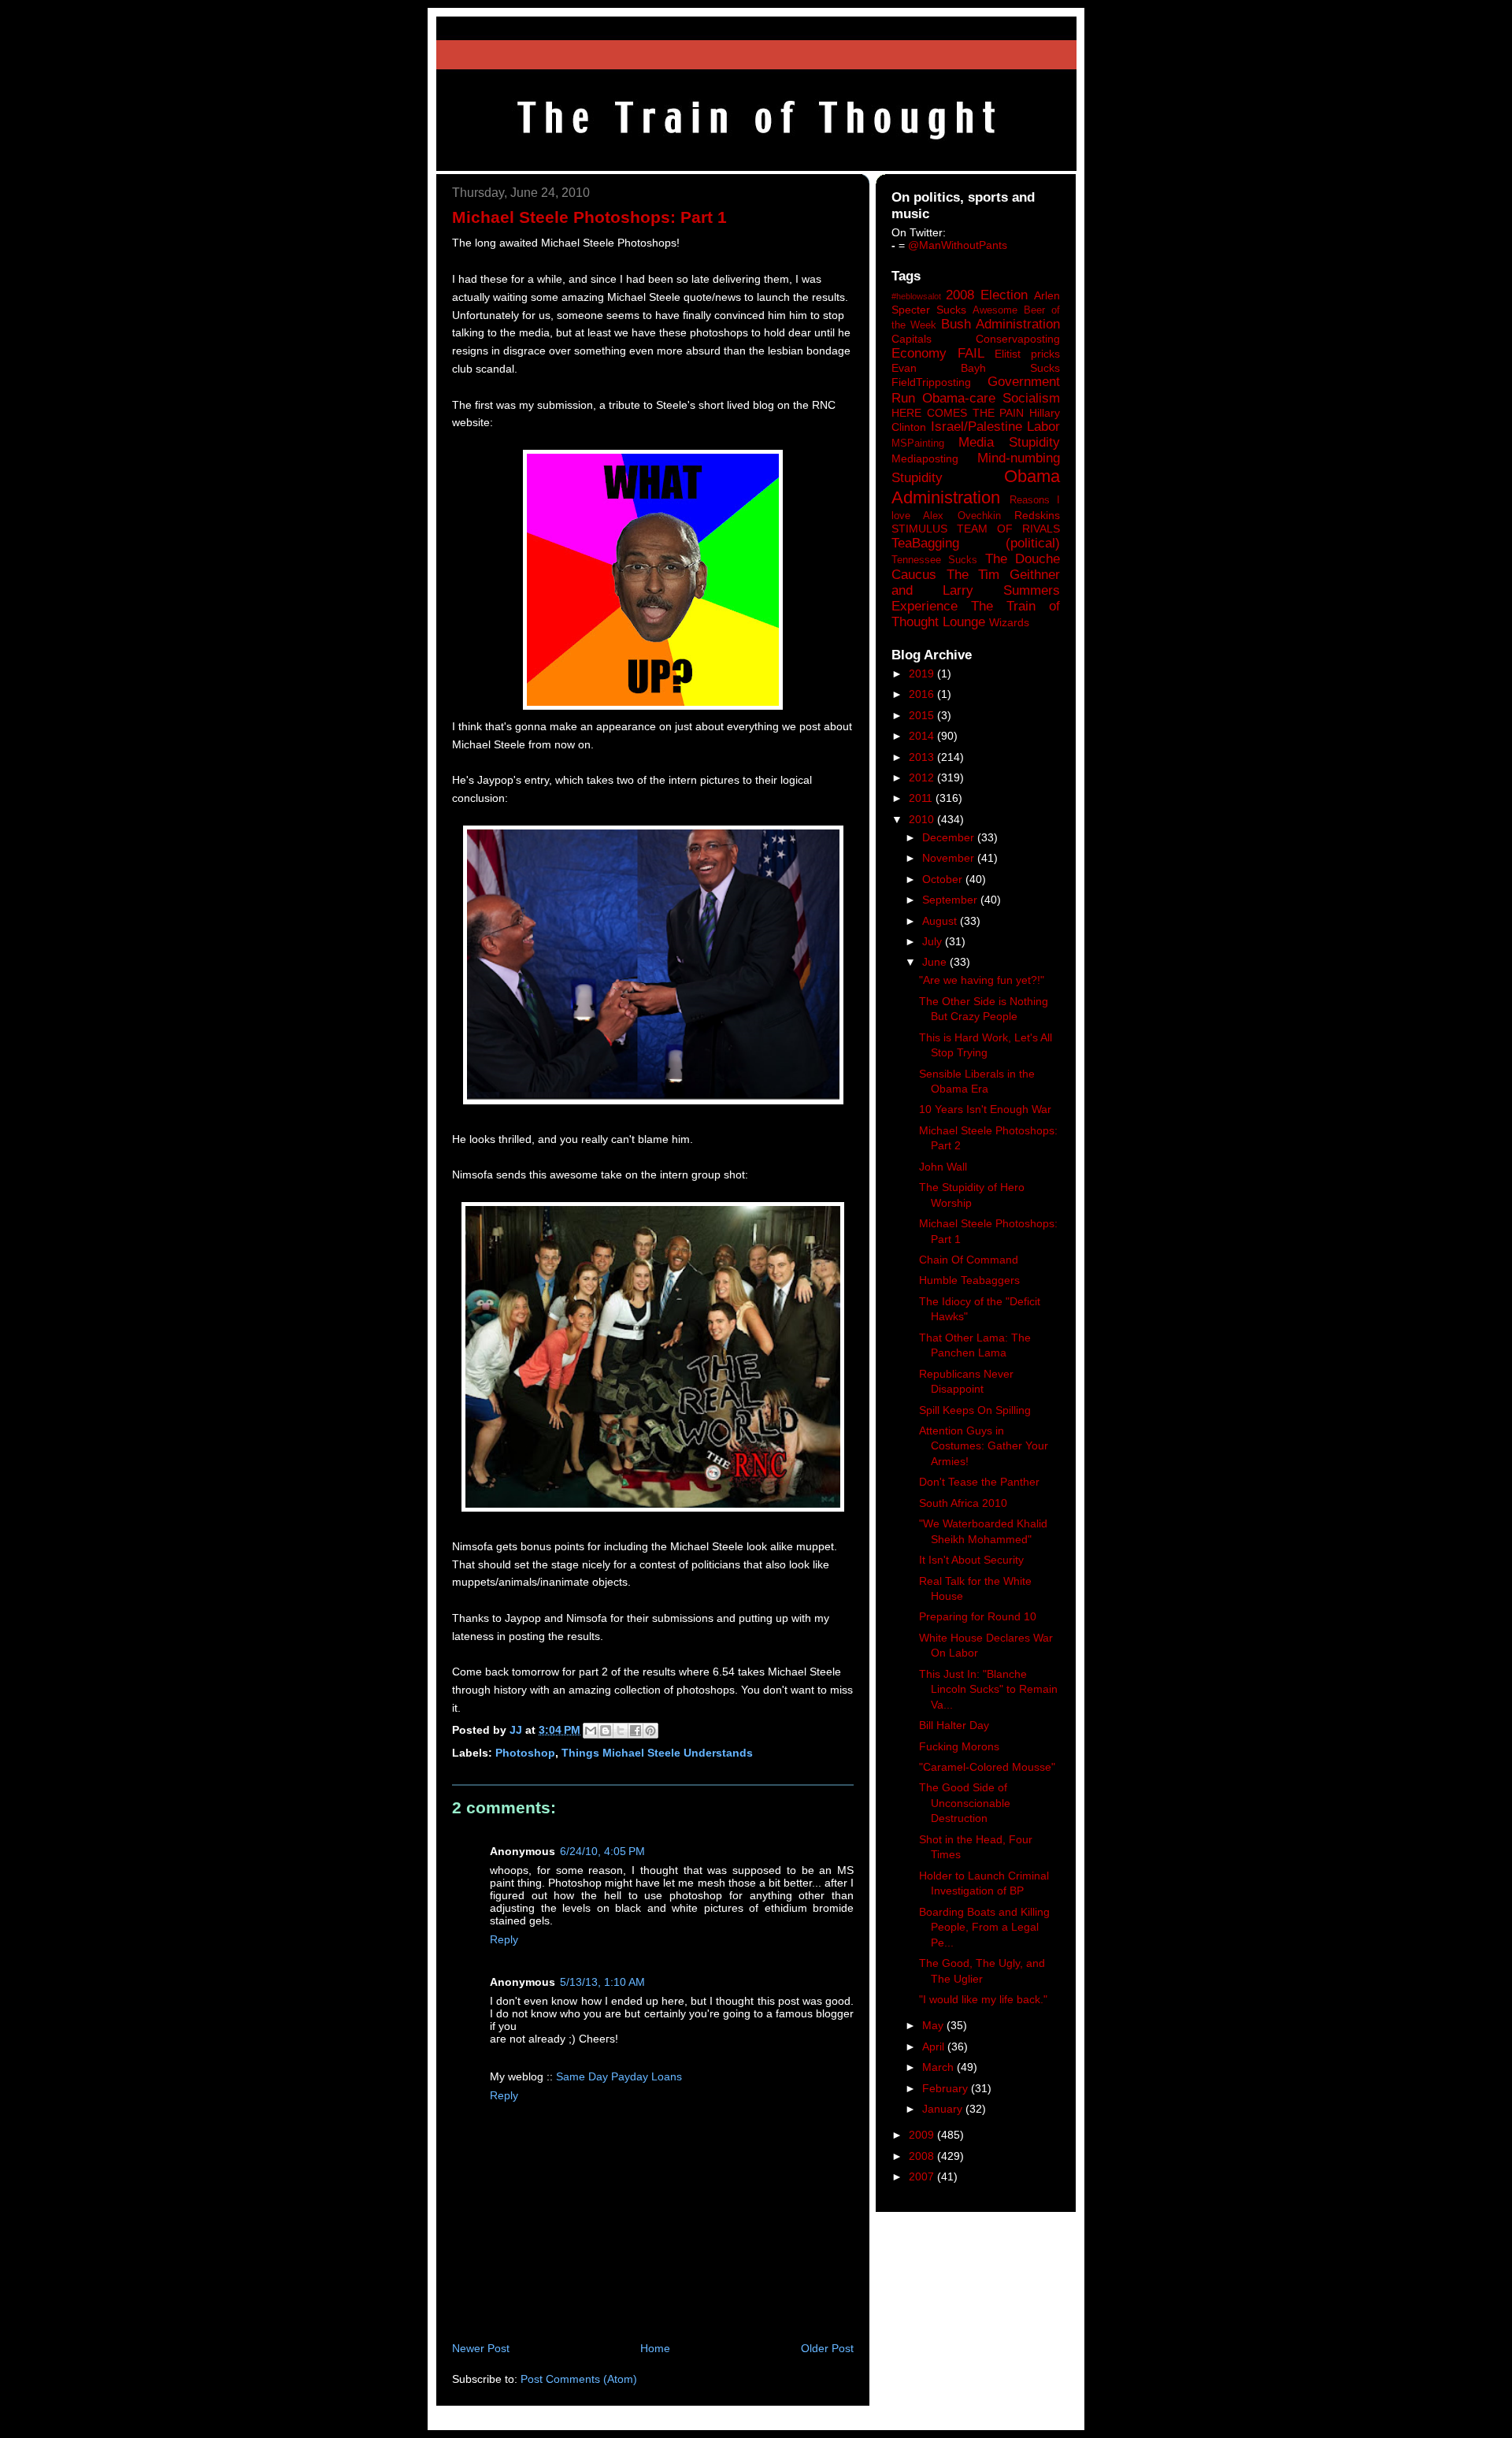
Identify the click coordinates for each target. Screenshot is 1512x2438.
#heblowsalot (916, 296)
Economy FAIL (938, 353)
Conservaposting (1018, 339)
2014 (923, 736)
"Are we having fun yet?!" (982, 980)
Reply (504, 1939)
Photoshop (525, 1753)
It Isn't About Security (971, 1560)
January (944, 2109)
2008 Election (987, 295)
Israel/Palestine (976, 427)
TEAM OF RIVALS (1008, 529)
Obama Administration (976, 487)
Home (655, 2348)
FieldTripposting (931, 382)
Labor (1043, 427)
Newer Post (481, 2348)
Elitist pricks (1027, 354)
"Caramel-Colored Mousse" (987, 1767)
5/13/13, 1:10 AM (602, 1982)
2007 (923, 2176)
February (947, 2088)
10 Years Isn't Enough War (985, 1109)
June (936, 962)
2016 (923, 694)
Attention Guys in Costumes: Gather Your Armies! (984, 1446)
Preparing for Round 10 (978, 1616)
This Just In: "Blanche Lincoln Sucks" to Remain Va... (988, 1689)
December (950, 837)
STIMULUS (919, 529)
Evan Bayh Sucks (976, 368)
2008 (923, 2156)
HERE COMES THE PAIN (958, 413)
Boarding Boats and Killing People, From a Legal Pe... (984, 1927)
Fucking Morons (959, 1746)
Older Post (827, 2348)
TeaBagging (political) (976, 543)
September (951, 900)
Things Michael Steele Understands (657, 1753)
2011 (922, 798)
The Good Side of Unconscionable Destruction (965, 1803)
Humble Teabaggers (969, 1280)
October (944, 879)
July (934, 941)
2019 (923, 674)
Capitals (912, 339)
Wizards (1009, 622)
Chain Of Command (969, 1260)
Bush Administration (1001, 324)
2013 (923, 757)
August (941, 921)
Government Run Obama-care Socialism (976, 390)
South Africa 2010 (963, 1503)
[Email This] (591, 1731)
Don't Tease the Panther (979, 1482)
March (939, 2067)
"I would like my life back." (983, 1999)
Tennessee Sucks (934, 560)
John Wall (943, 1167)
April (935, 2047)
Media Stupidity (1009, 442)
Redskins (1037, 515)
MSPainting (918, 443)
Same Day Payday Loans (619, 2076)
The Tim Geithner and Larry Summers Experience (976, 590)
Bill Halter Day (954, 1725)
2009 (923, 2135)
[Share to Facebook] (636, 1731)
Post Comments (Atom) (579, 2379)
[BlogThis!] (606, 1731)
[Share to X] (621, 1731)
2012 (923, 777)
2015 (923, 715)
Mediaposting (925, 458)
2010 (923, 819)
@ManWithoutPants (958, 245)
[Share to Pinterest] (650, 1731)
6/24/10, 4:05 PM (602, 1851)
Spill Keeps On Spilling (975, 1410)
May (934, 2025)
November (950, 858)
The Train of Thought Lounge (976, 614)
